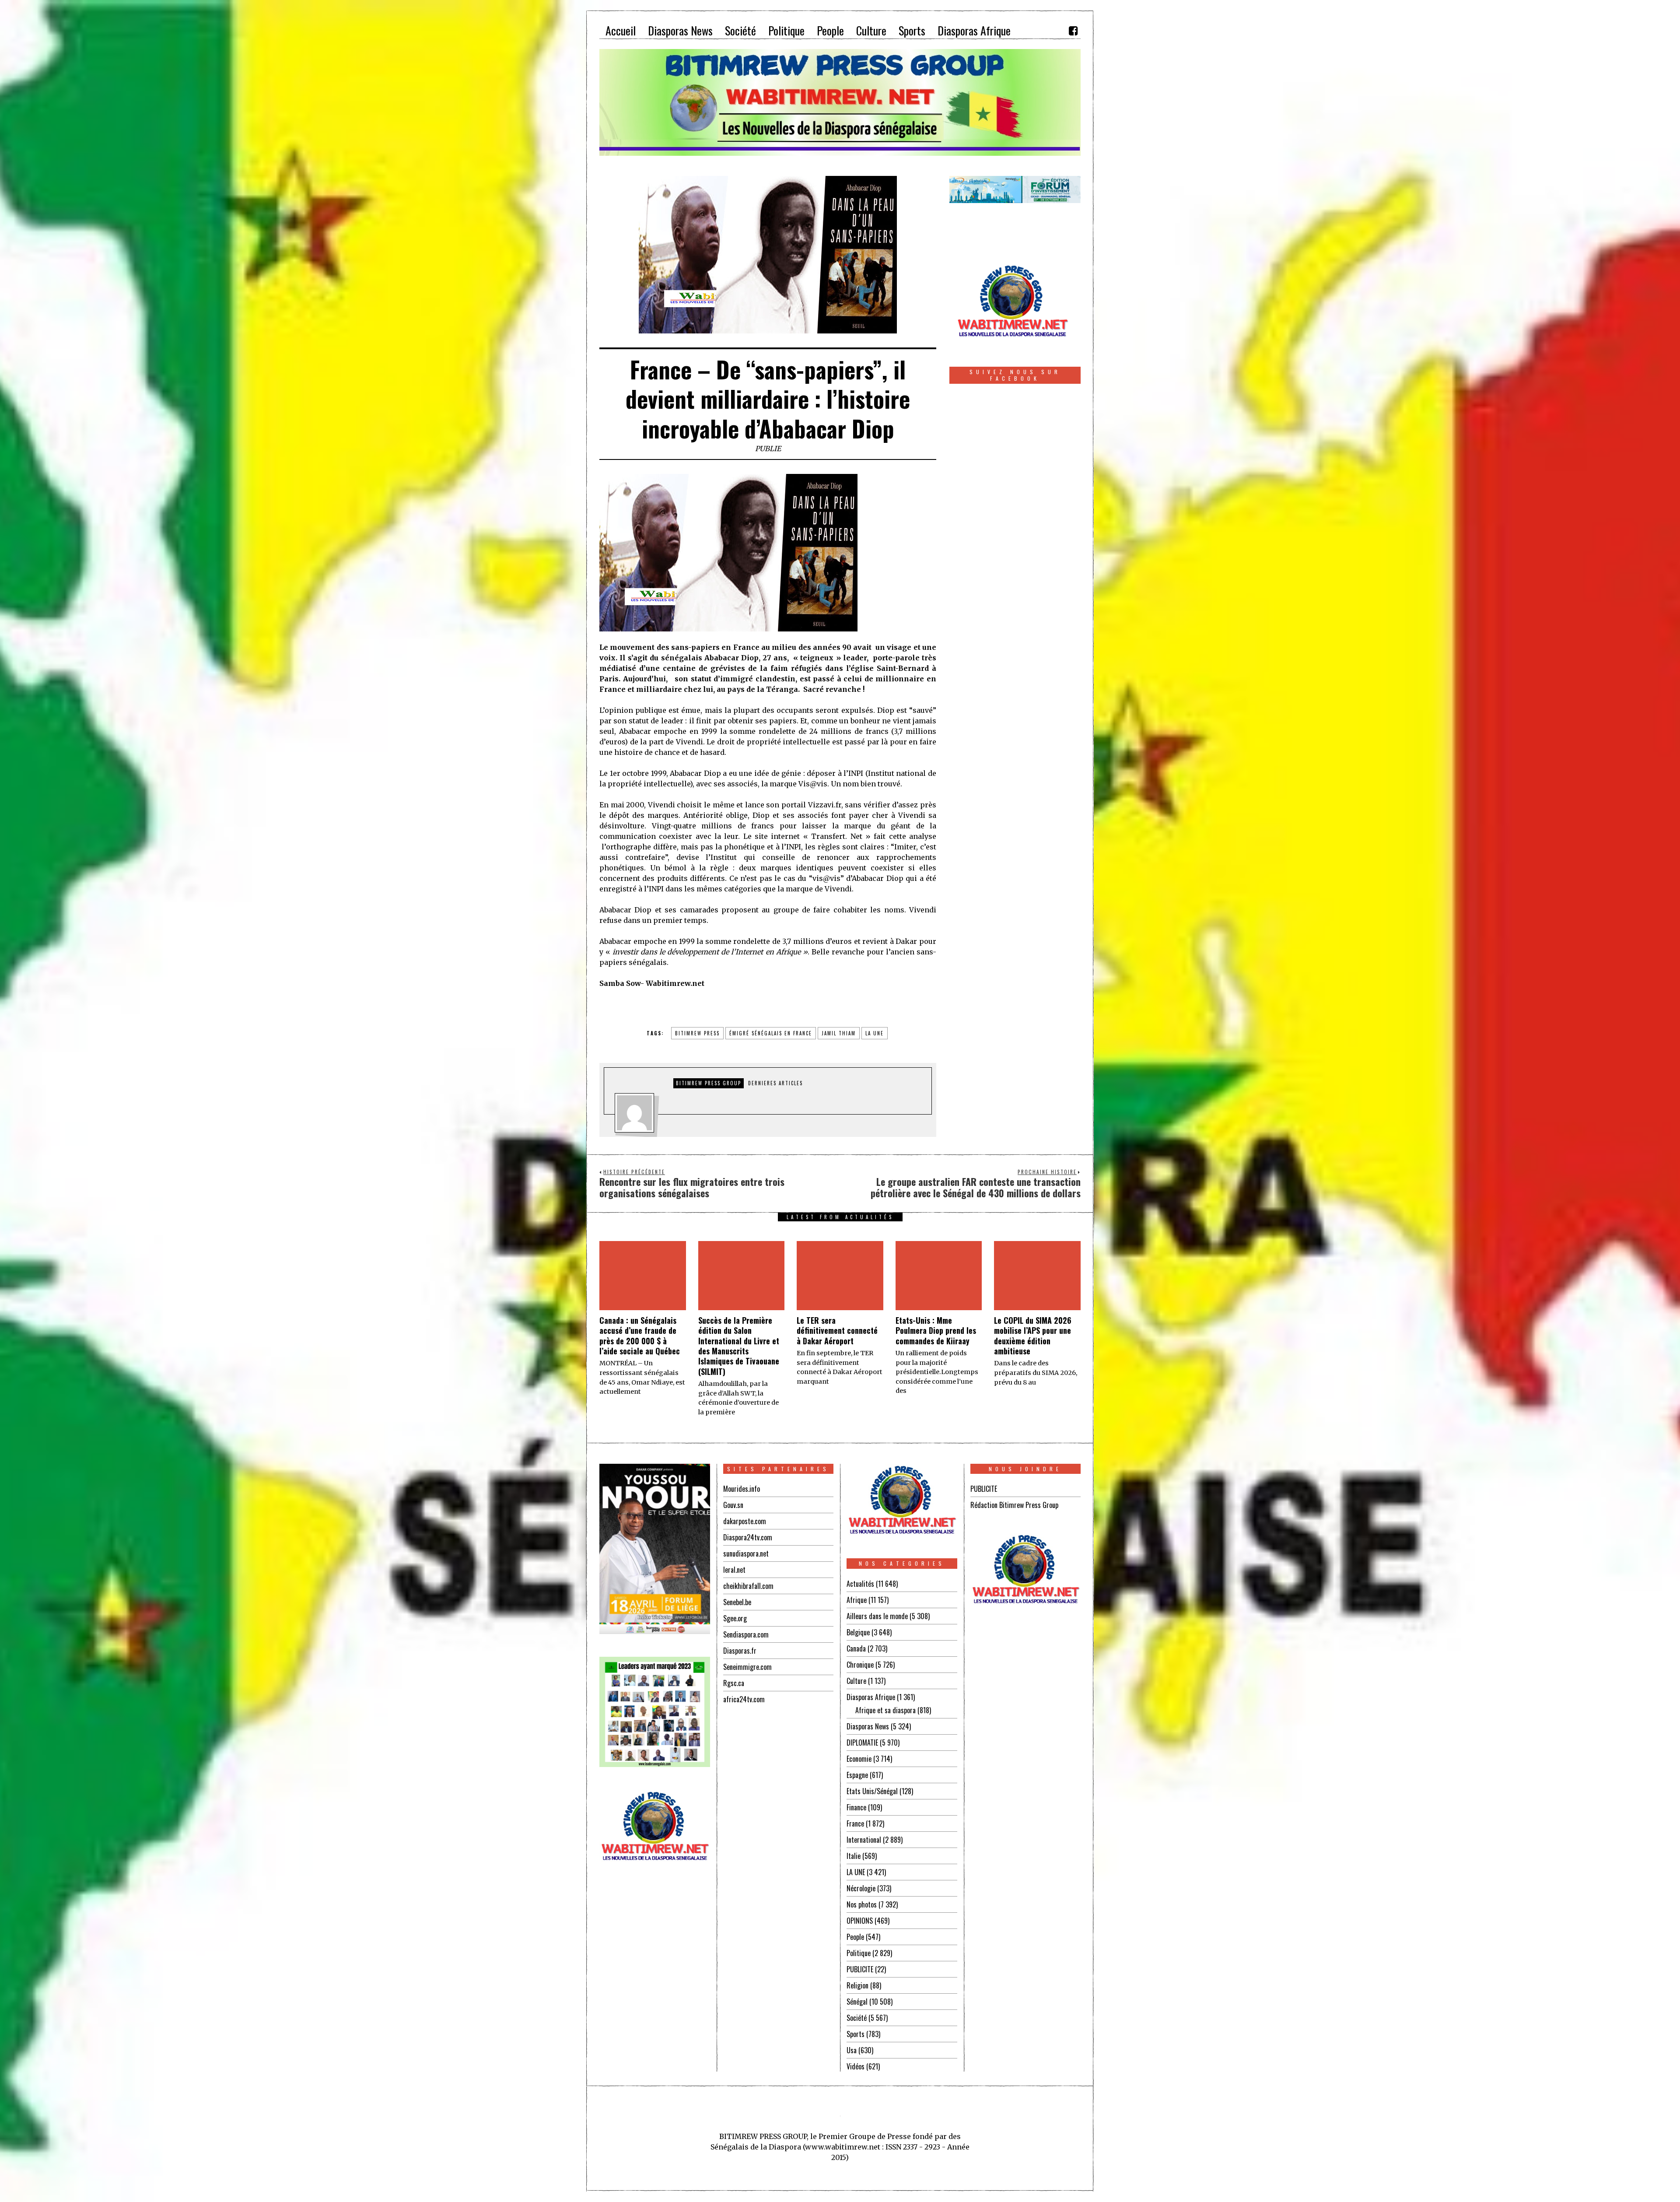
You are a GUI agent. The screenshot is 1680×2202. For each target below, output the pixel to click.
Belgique (858, 1632)
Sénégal (857, 2002)
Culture (856, 1681)
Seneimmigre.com (747, 1667)
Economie (859, 1759)
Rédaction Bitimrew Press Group (1014, 1505)
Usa (852, 2050)
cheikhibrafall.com (748, 1586)
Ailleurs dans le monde (877, 1616)
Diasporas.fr (740, 1651)
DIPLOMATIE (862, 1743)
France (855, 1823)
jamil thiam (839, 1033)
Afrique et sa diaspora (885, 1710)
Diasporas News (868, 1726)
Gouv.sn (733, 1505)
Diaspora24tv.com (748, 1537)
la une (875, 1033)
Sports (856, 2034)
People (855, 1937)
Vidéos (856, 2066)
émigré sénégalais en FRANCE (771, 1033)
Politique (859, 1953)
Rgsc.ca (734, 1683)
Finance (856, 1807)
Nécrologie (861, 1888)
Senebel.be (737, 1602)
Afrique (857, 1600)
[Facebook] (1073, 31)
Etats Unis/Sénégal (872, 1791)
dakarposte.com (745, 1521)
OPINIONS (860, 1921)
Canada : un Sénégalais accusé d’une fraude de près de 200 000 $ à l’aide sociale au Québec (640, 1336)
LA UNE (856, 1872)
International (864, 1840)
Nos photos (862, 1904)
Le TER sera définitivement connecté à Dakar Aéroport (837, 1331)
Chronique (860, 1665)
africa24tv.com (744, 1699)
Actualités (860, 1584)
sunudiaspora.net (746, 1553)
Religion (857, 1985)
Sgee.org (735, 1618)
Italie (854, 1856)
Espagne (857, 1775)
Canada (856, 1648)
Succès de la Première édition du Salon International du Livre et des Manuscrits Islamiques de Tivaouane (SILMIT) (739, 1346)
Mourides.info (742, 1489)
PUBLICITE (860, 1969)
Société (857, 2018)
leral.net (734, 1570)
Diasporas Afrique (871, 1697)
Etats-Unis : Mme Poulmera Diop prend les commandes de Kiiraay (936, 1331)
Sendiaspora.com (746, 1634)
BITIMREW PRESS (697, 1033)
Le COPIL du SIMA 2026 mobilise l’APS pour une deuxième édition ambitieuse (1033, 1336)
